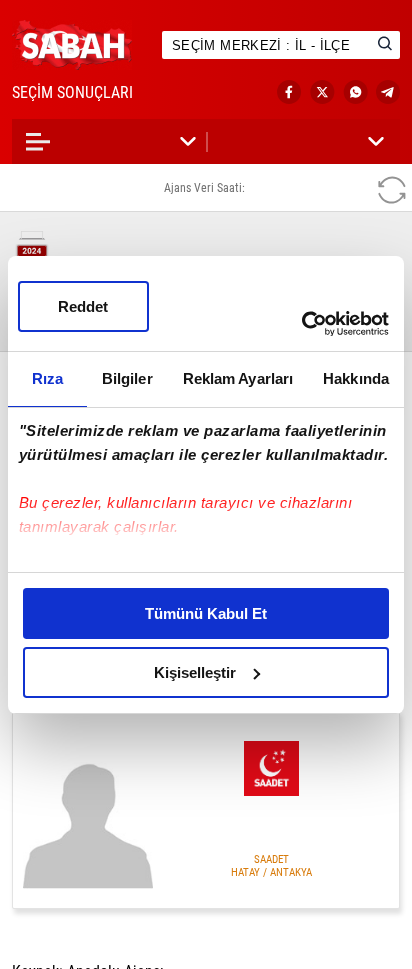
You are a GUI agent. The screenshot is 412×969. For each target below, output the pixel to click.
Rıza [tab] (47, 378)
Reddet (83, 306)
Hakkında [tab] (356, 378)
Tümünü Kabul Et (206, 613)
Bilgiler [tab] (127, 378)
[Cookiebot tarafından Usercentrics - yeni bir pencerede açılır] (301, 324)
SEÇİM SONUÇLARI (92, 92)
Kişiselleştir (195, 672)
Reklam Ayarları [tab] (238, 378)
